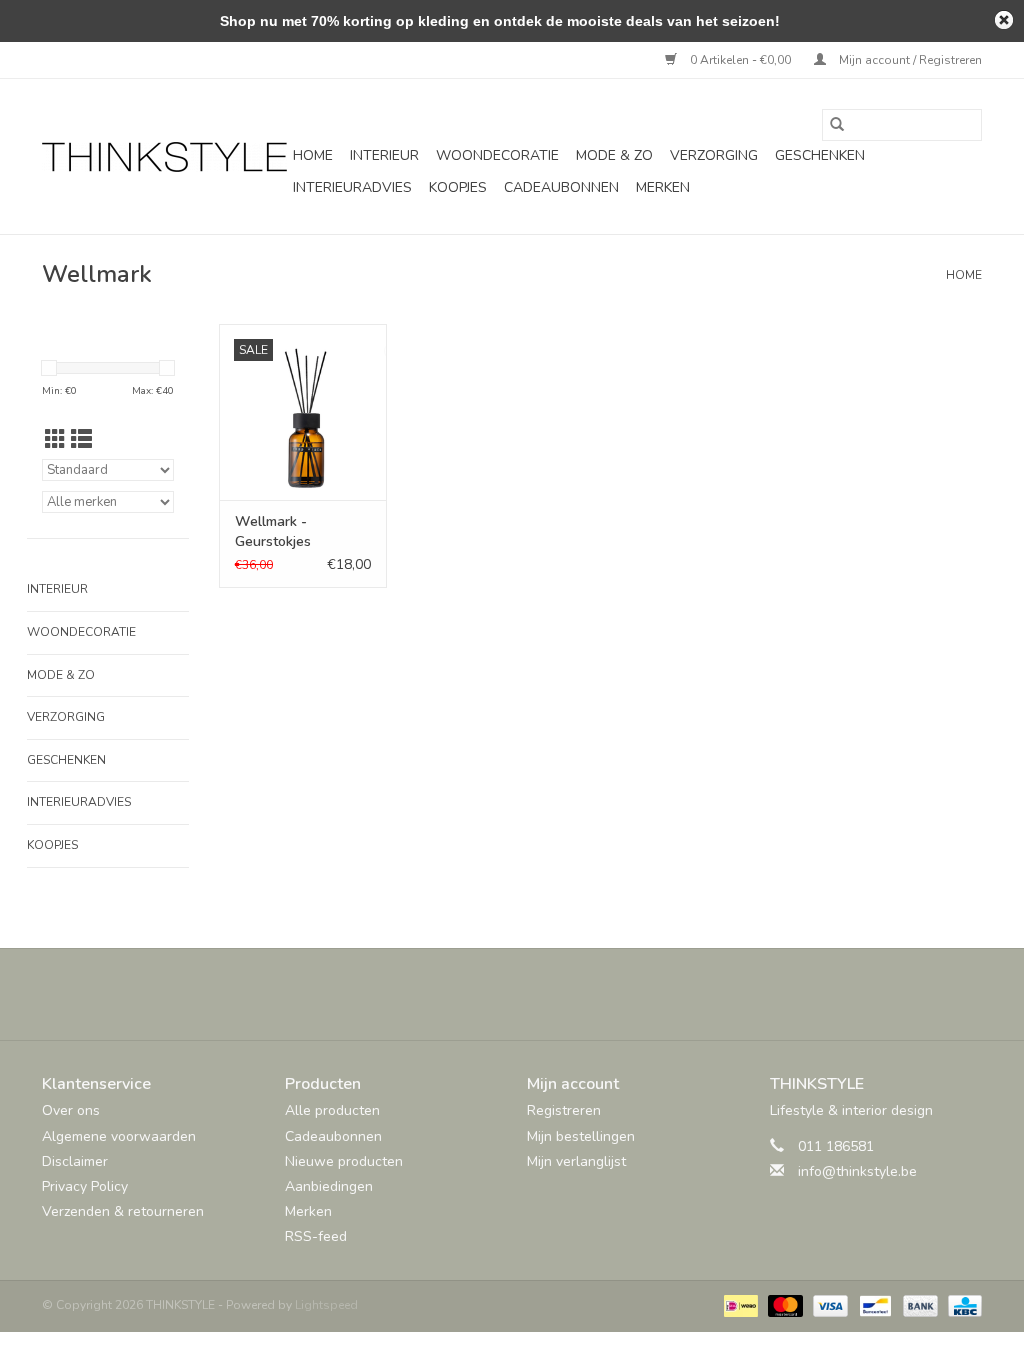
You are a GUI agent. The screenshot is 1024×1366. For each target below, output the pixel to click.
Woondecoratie (497, 155)
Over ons (71, 1110)
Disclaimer (75, 1161)
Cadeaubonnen (561, 187)
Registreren (564, 1110)
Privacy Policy (85, 1186)
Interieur (384, 155)
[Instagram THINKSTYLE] (566, 994)
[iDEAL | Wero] (739, 1304)
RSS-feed (316, 1236)
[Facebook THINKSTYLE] (458, 994)
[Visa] (828, 1304)
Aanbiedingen (329, 1186)
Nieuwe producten (344, 1161)
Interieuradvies (352, 187)
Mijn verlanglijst (576, 1161)
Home (313, 155)
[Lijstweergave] (81, 440)
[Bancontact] (873, 1304)
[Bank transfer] (918, 1304)
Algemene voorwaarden (119, 1136)
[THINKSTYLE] (164, 157)
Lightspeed (326, 1305)
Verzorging (714, 155)
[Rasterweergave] (55, 440)
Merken (663, 187)
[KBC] (961, 1304)
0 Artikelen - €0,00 (740, 60)
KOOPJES (458, 187)
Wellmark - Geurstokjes (273, 531)
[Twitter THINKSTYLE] (494, 994)
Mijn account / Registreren (909, 60)
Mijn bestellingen (581, 1136)
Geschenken (820, 155)
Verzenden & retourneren (123, 1211)
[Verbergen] (1004, 20)
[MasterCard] (783, 1304)
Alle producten (332, 1110)
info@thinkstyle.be (857, 1171)
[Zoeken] (837, 125)
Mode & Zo (614, 155)
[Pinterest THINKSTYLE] (530, 994)
